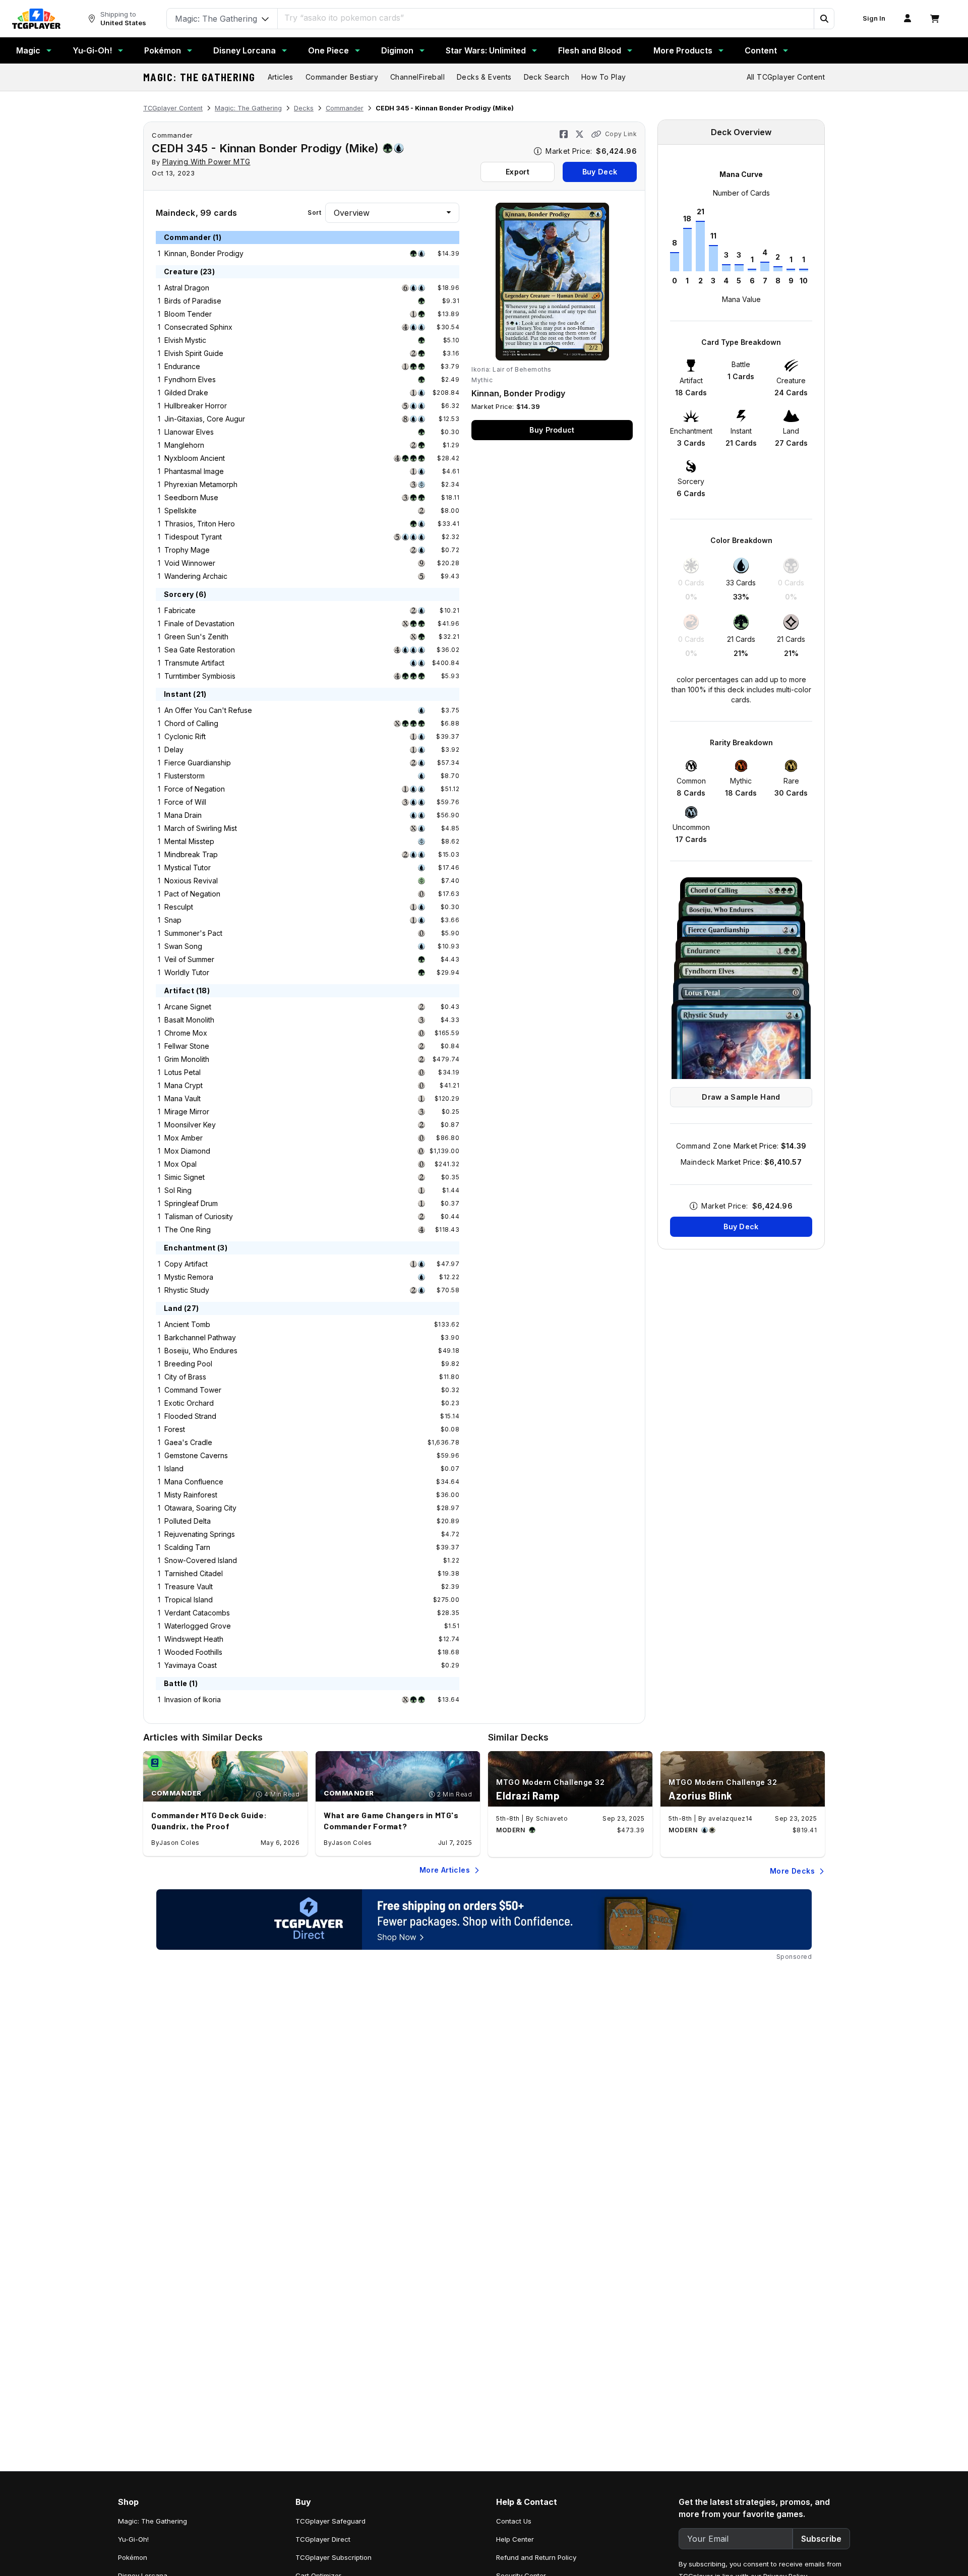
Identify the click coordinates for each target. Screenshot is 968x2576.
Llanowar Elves (189, 432)
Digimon (397, 50)
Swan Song (183, 946)
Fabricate (180, 610)
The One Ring (188, 1230)
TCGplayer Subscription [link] (334, 2557)
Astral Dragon (187, 288)
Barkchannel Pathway (200, 1337)
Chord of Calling (191, 723)
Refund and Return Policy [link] (536, 2557)
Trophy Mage (187, 550)
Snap (173, 920)
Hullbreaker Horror (196, 406)
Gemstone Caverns (196, 1455)
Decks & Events (484, 77)
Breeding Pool (188, 1364)
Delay (174, 750)
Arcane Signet (188, 1007)
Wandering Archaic (196, 576)
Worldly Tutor (187, 972)
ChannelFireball (417, 77)
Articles (281, 77)
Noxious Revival (191, 881)
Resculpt (179, 907)
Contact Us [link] (514, 2521)
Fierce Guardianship (198, 763)
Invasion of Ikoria (193, 1699)
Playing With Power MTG (206, 162)
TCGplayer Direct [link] (323, 2539)
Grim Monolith (187, 1059)
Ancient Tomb (187, 1324)
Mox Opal (180, 1164)
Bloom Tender (188, 314)
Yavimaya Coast (191, 1665)
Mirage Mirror (187, 1112)
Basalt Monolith (189, 1020)
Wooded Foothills (193, 1652)
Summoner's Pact (193, 933)
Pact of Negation (192, 894)
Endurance (182, 366)
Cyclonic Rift (185, 736)
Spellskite (180, 511)
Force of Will (185, 802)
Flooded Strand (190, 1416)
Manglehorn (184, 445)
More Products (683, 50)
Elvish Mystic (185, 340)
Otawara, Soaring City (200, 1508)
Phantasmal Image (194, 471)
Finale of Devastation (199, 623)
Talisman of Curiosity (199, 1216)
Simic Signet (185, 1177)
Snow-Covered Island (201, 1560)
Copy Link (621, 134)
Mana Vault (183, 1098)
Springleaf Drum (191, 1203)
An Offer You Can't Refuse (208, 710)
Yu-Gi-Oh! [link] (133, 2539)
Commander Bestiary (342, 77)
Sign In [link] (874, 18)
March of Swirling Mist (201, 828)
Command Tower (193, 1390)
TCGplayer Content (173, 108)
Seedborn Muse (191, 497)
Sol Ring (178, 1190)
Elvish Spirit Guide (194, 353)
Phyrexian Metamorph (201, 484)
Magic (28, 50)
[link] (36, 19)
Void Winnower (190, 563)
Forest (175, 1429)
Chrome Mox (186, 1033)
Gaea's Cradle (188, 1442)
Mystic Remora (189, 1277)
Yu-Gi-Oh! (92, 50)
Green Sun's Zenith (196, 637)
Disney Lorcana (245, 50)
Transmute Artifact (194, 663)
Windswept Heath (194, 1639)
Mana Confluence (194, 1482)
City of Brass (185, 1377)
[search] (546, 18)
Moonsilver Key (190, 1125)
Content (761, 50)
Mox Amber (184, 1138)
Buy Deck (600, 172)
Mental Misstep (189, 841)
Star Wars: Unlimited (486, 50)
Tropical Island (189, 1600)
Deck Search (547, 77)
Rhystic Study (187, 1290)
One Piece (328, 50)
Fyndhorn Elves (190, 379)
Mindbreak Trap (191, 854)
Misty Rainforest (191, 1495)
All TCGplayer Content (786, 77)
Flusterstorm (185, 776)
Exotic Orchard (189, 1403)
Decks (304, 108)
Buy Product (552, 430)
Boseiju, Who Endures (201, 1351)
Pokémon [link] (133, 2557)
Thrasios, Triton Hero (200, 524)
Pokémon (163, 50)
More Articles (445, 1870)
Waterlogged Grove (198, 1626)
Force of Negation (195, 789)
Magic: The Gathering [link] (153, 2521)
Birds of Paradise (193, 301)
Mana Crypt (184, 1085)
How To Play (603, 77)
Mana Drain (183, 815)
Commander (345, 108)
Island (174, 1469)
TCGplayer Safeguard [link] (330, 2521)
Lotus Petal (183, 1072)
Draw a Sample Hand (741, 1097)
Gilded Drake (186, 393)
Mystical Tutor (188, 867)
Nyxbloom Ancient (195, 458)
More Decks (792, 1871)
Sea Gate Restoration (200, 650)
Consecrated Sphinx (198, 327)
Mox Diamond (187, 1151)
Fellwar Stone (187, 1046)
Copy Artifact (186, 1264)
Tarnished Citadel (194, 1573)
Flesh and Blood (590, 50)
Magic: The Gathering (199, 77)
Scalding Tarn (187, 1547)
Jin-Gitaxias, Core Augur (205, 419)
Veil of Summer (189, 959)
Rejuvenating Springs (200, 1534)
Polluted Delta (188, 1521)
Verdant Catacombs (197, 1613)
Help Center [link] (515, 2539)
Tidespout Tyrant (193, 537)
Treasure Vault (189, 1586)
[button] (824, 19)
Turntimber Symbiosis (200, 676)
